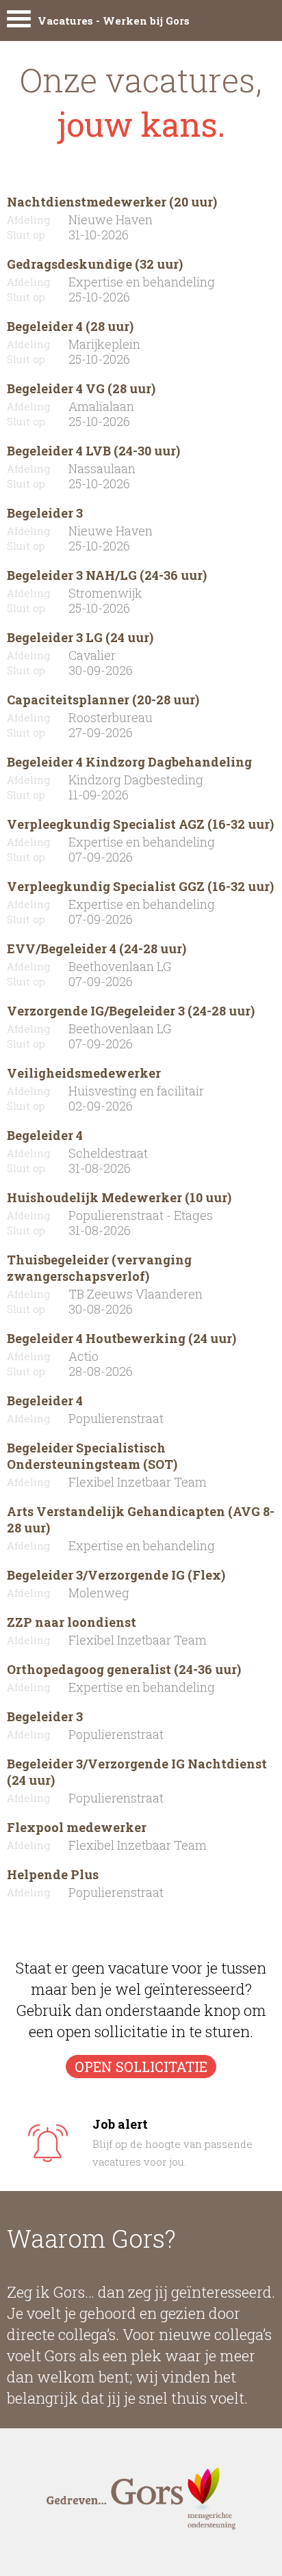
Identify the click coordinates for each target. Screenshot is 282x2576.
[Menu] (19, 22)
